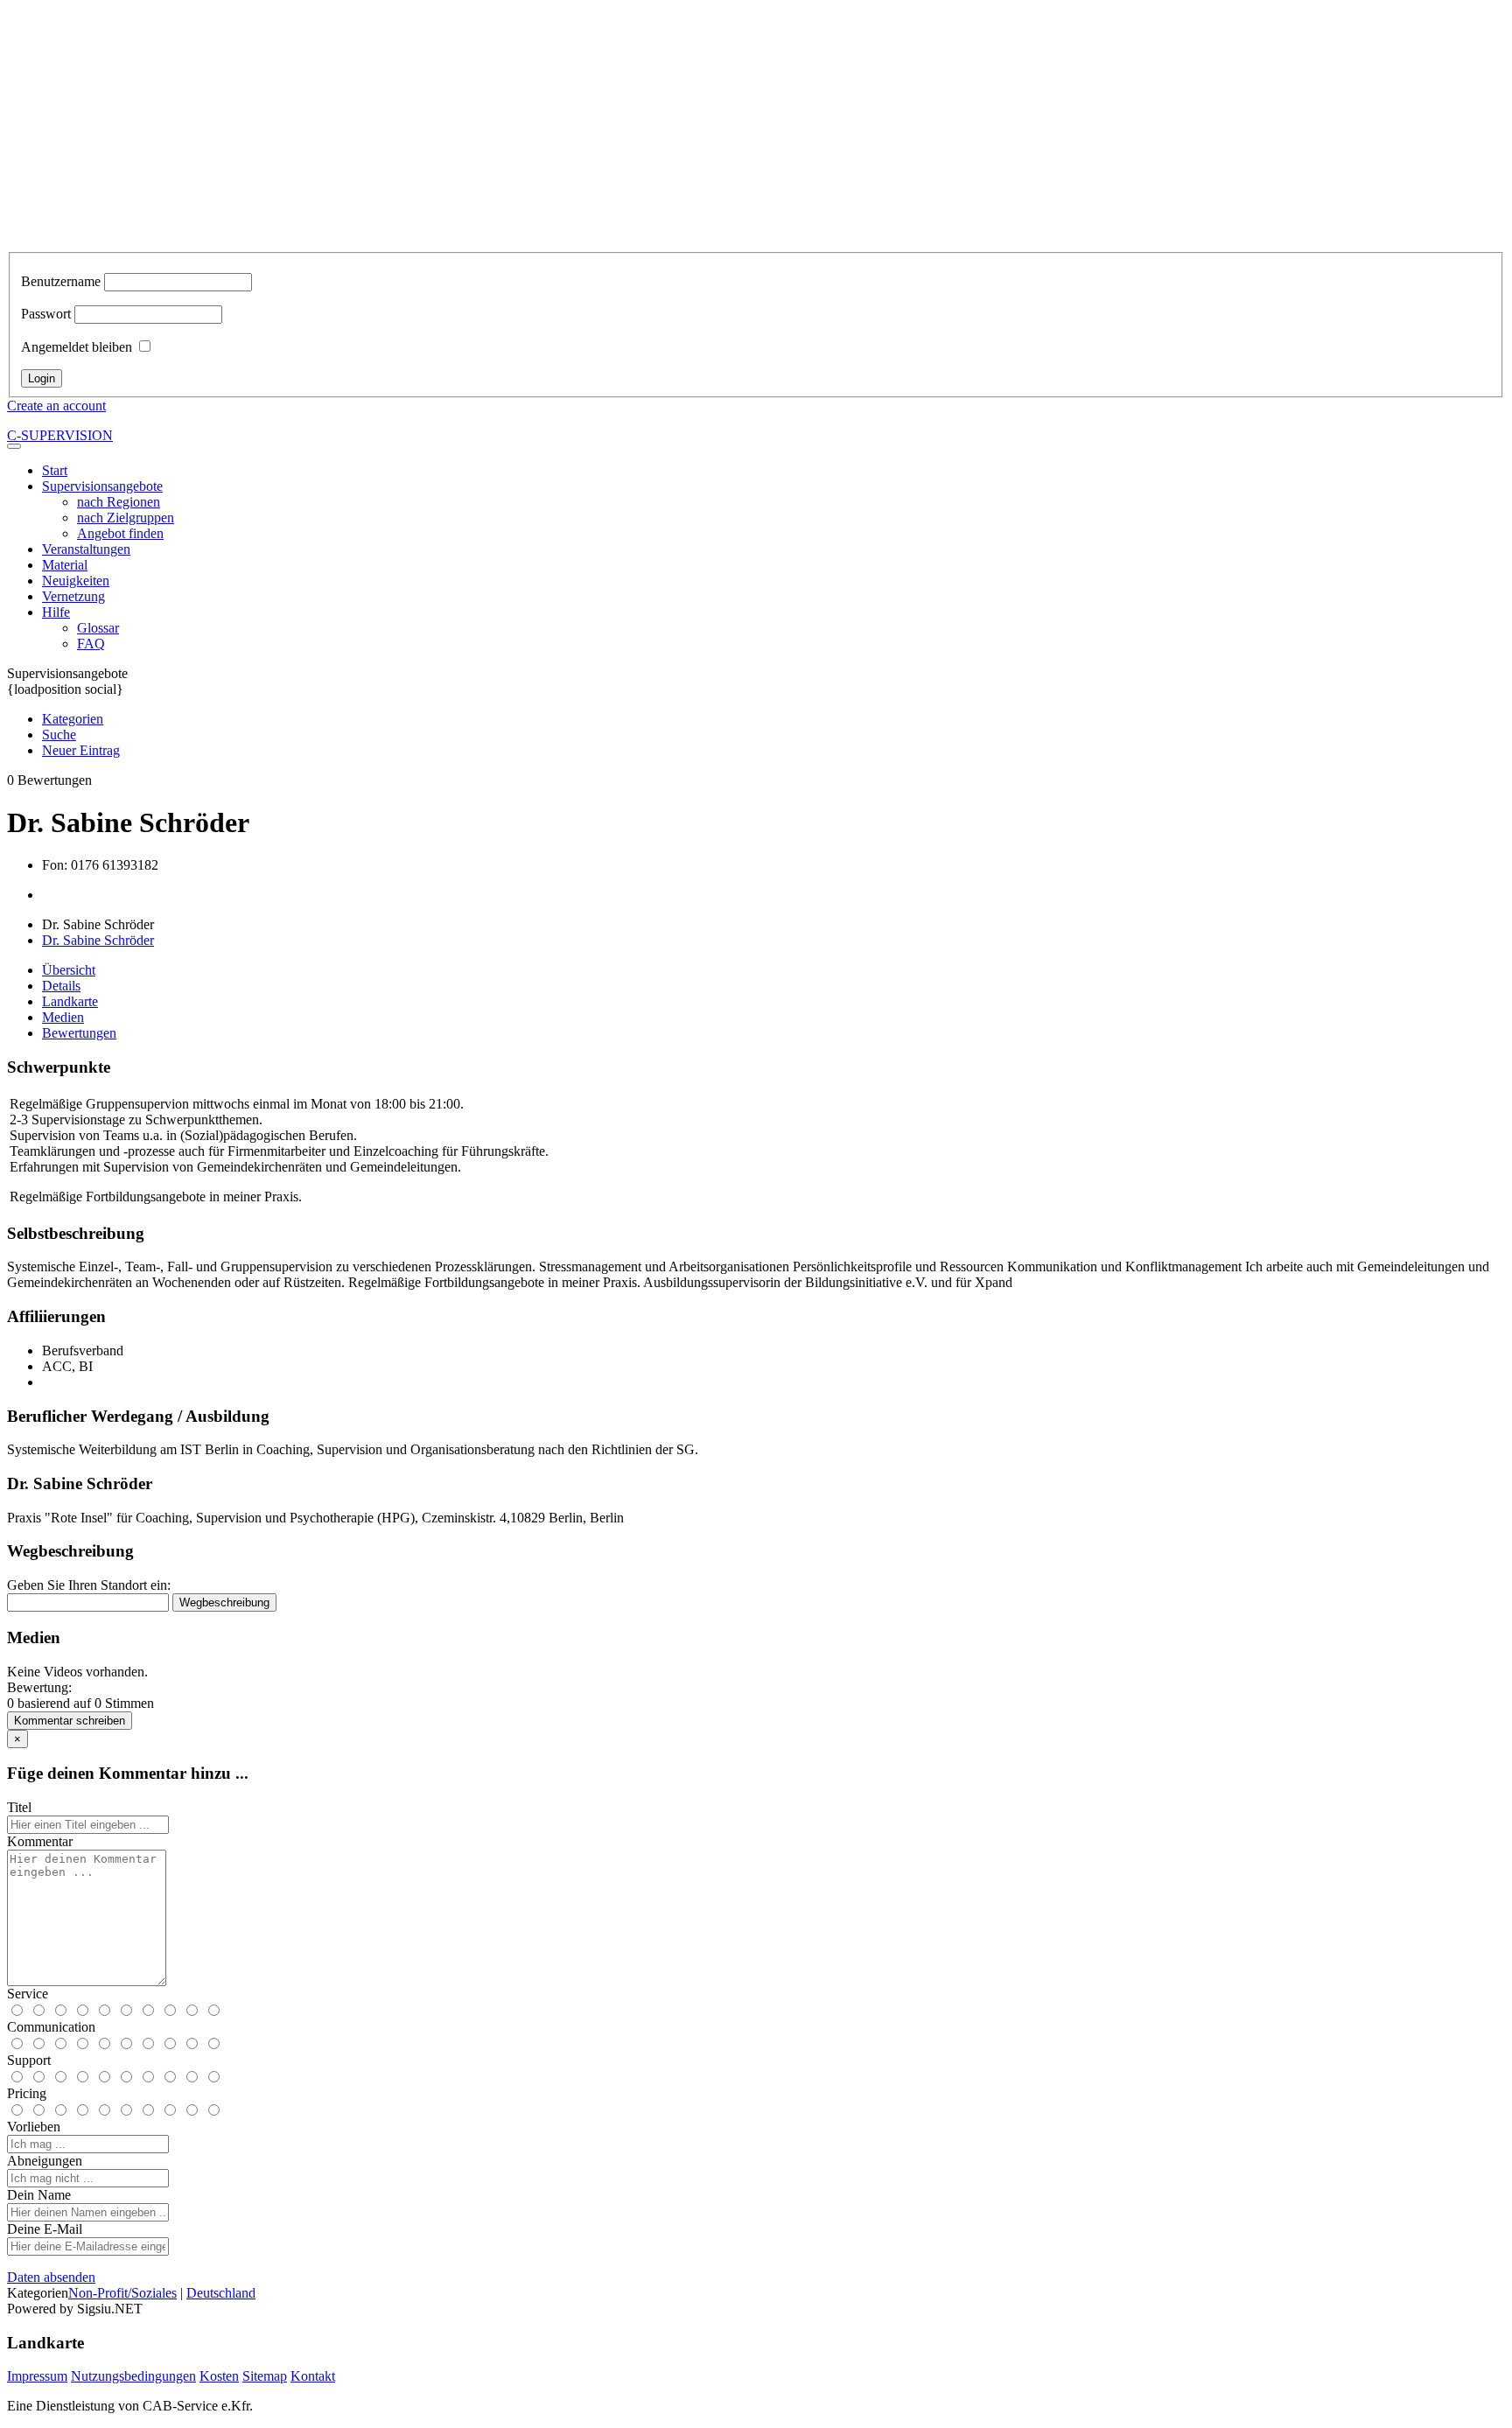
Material (65, 565)
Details (61, 986)
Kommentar (40, 1841)
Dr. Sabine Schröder (98, 940)
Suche (59, 735)
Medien (63, 1017)
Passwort (46, 314)
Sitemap (265, 2376)
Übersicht (69, 970)
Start (55, 470)
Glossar (98, 628)
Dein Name (39, 2195)
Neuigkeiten (76, 581)
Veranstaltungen (86, 549)
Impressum (37, 2376)
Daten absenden (51, 2277)
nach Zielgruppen (126, 518)
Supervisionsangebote (102, 486)
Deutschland (221, 2293)
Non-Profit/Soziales (122, 2293)
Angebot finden (120, 533)
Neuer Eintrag (81, 750)
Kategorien (73, 719)
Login (42, 378)
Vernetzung (73, 596)
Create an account (56, 406)
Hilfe (56, 612)
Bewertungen (79, 1033)
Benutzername (61, 281)
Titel (19, 1807)
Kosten (219, 2376)
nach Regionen (119, 502)
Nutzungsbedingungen (133, 2376)
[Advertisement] (756, 129)
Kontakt (313, 2376)
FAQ (91, 644)
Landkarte (70, 1001)
